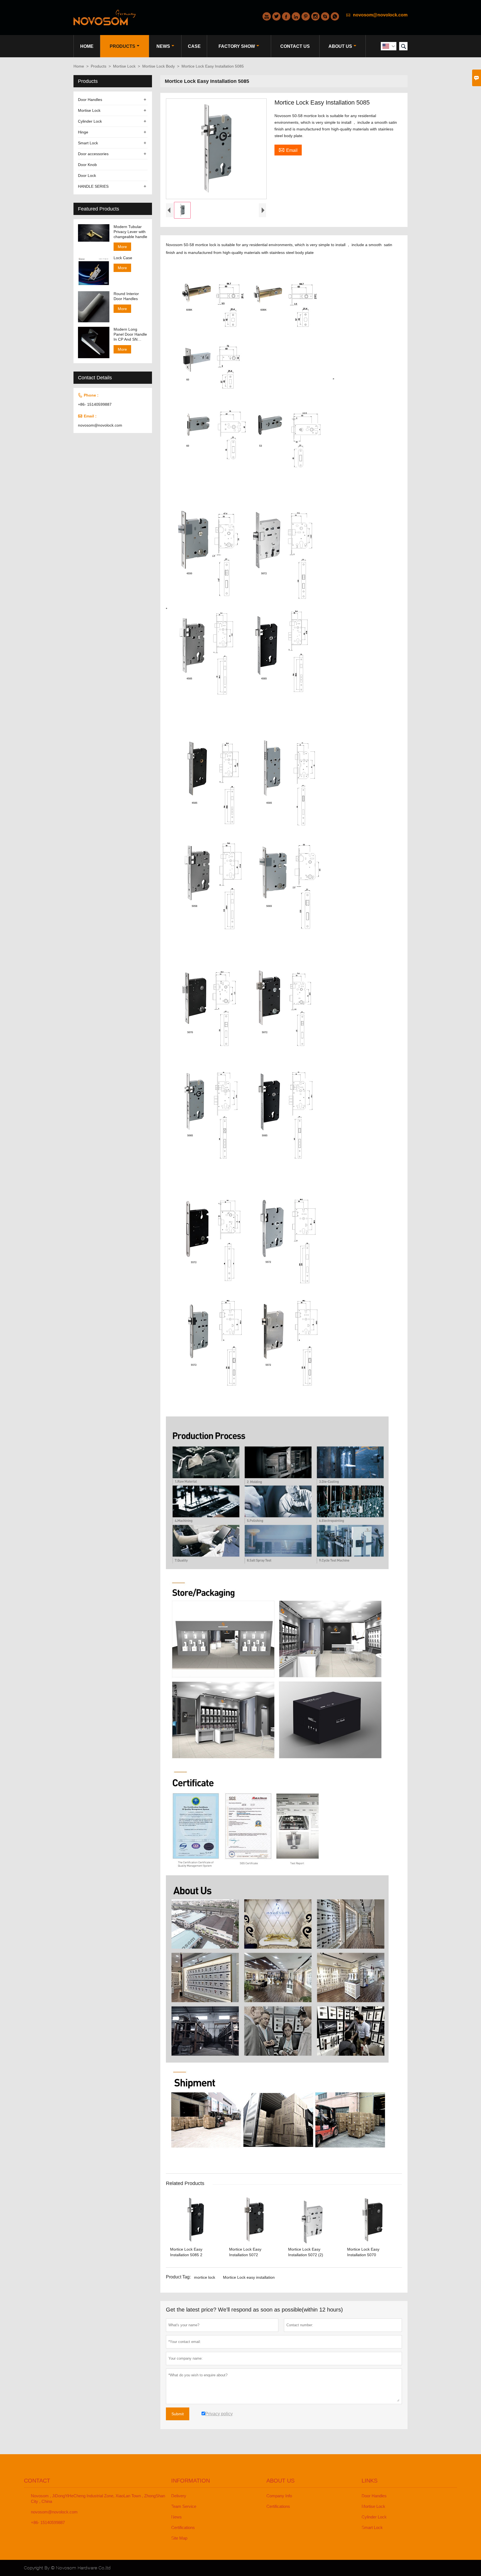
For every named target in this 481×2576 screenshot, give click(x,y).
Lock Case (123, 258)
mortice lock (205, 2277)
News (163, 46)
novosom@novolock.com (380, 15)
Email (288, 150)
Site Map (179, 2538)
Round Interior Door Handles (126, 296)
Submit (178, 2414)
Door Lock (87, 175)
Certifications (183, 2527)
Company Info (279, 2496)
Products (122, 46)
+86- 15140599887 (95, 404)
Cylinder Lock (90, 121)
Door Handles (90, 100)
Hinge (83, 132)
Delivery (179, 2496)
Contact (37, 2481)
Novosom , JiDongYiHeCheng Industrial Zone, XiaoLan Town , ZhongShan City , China (98, 2499)
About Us (340, 46)
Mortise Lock (124, 66)
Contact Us (295, 46)
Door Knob (87, 165)
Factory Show (237, 46)
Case (194, 46)
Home (87, 46)
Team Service (184, 2506)
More (122, 247)
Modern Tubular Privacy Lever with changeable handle (130, 232)
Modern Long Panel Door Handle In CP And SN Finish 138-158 (130, 334)
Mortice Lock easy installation (249, 2277)
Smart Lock (88, 143)
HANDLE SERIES (93, 186)
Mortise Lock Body (159, 66)
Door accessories (93, 154)
